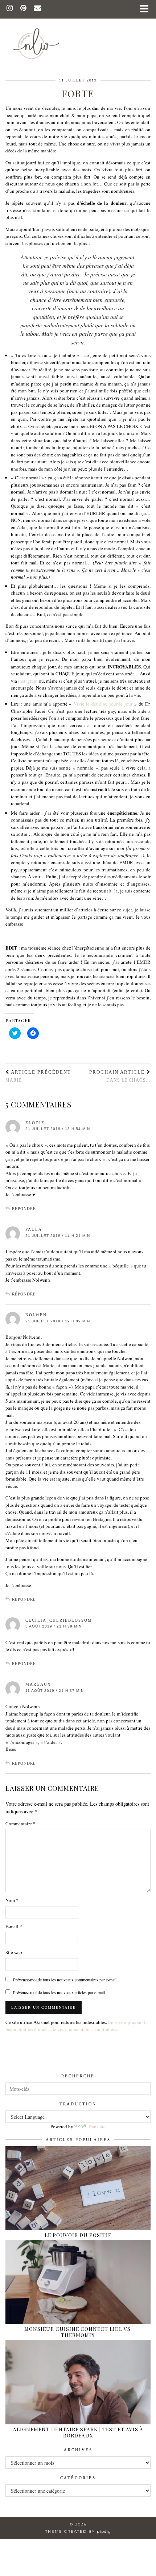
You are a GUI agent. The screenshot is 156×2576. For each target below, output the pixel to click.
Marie (38, 1076)
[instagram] (10, 9)
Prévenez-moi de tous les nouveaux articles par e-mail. (59, 1992)
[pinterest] (24, 9)
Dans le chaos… (120, 1076)
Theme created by (78, 2531)
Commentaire (20, 1824)
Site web (14, 1952)
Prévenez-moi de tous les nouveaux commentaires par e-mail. (65, 1980)
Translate (97, 2126)
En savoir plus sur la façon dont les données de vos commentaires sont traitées (77, 2026)
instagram (28, 681)
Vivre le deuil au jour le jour (103, 704)
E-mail (14, 1926)
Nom (12, 1900)
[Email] (38, 9)
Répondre (24, 1209)
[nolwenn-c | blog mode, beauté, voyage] (78, 33)
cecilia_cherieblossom (59, 1620)
